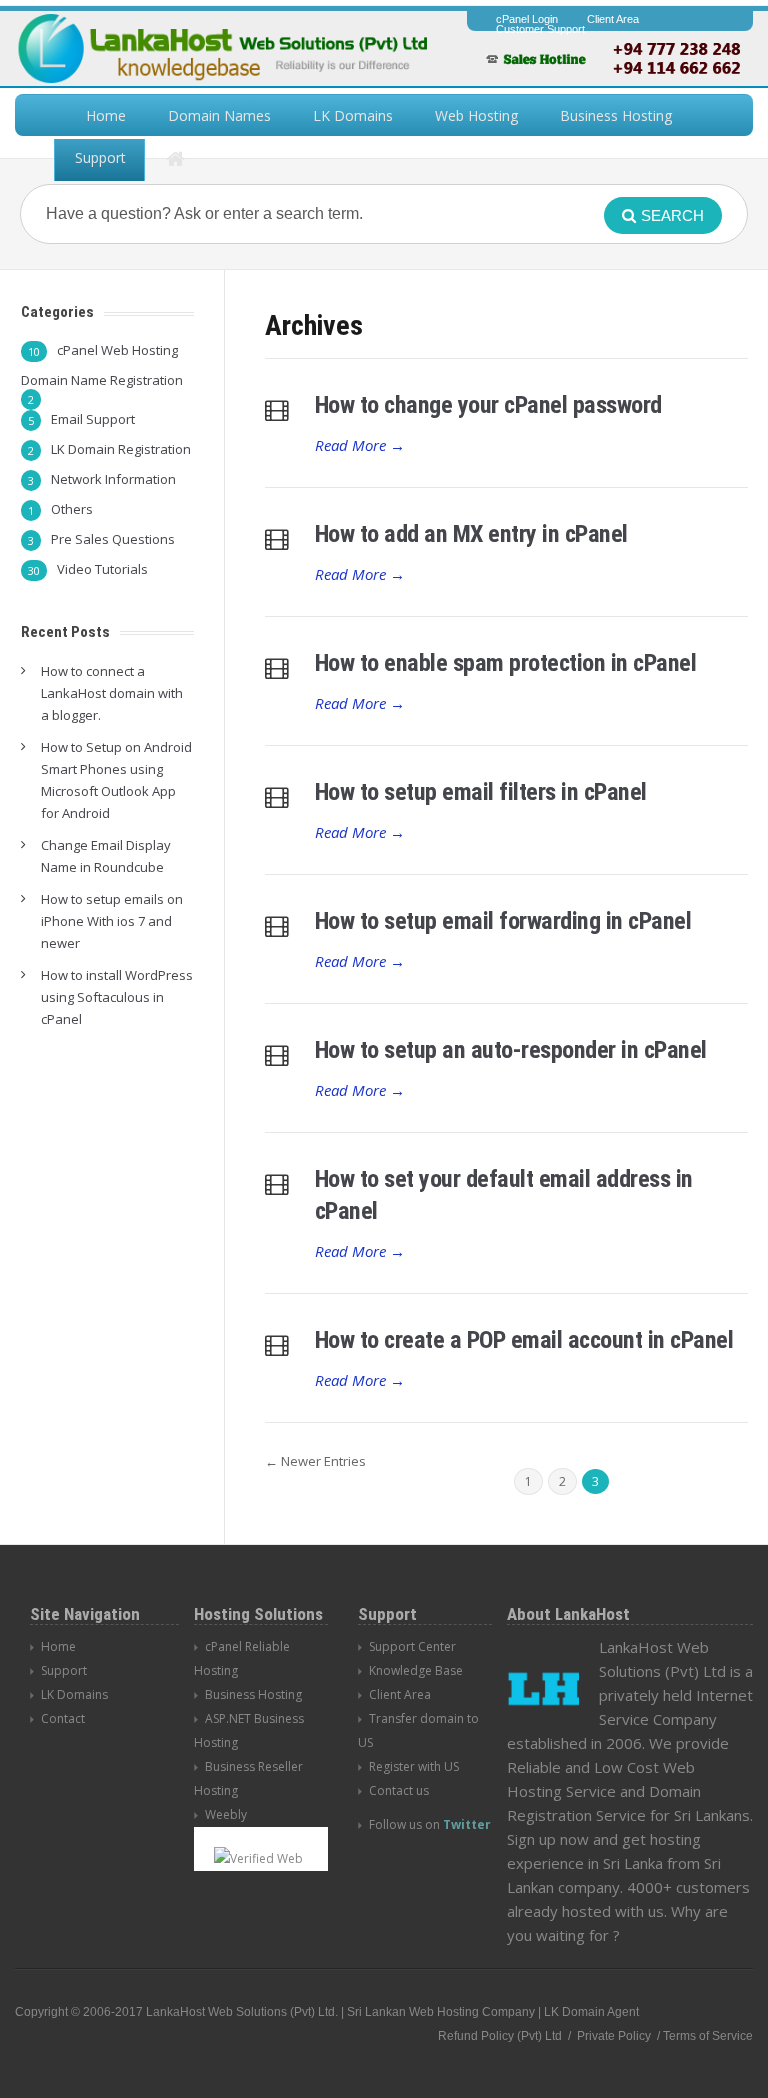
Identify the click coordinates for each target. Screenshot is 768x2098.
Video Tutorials (102, 569)
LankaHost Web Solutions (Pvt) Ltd (240, 2012)
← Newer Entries (315, 1461)
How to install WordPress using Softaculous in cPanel (117, 997)
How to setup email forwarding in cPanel (503, 921)
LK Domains (353, 115)
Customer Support (540, 29)
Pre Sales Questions (113, 539)
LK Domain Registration (121, 449)
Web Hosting (476, 115)
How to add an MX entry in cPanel (471, 534)
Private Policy (612, 2036)
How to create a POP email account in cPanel (524, 1340)
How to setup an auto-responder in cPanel (511, 1050)
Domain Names (219, 115)
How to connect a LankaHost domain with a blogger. (112, 693)
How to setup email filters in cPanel (481, 792)
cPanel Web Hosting (117, 350)
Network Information (113, 479)
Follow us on (430, 1824)
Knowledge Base (416, 1670)
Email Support (93, 419)
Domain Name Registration (102, 380)
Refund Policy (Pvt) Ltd (500, 2036)
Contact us (399, 1790)
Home (106, 115)
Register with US (414, 1766)
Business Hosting (616, 115)
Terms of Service (708, 2036)
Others (72, 509)
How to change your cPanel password (488, 405)
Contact (63, 1718)
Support (100, 157)
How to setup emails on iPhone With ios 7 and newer (112, 921)
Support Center (412, 1646)
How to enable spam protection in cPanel (506, 663)
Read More (360, 445)
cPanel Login (527, 19)
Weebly (226, 1814)
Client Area (613, 19)
